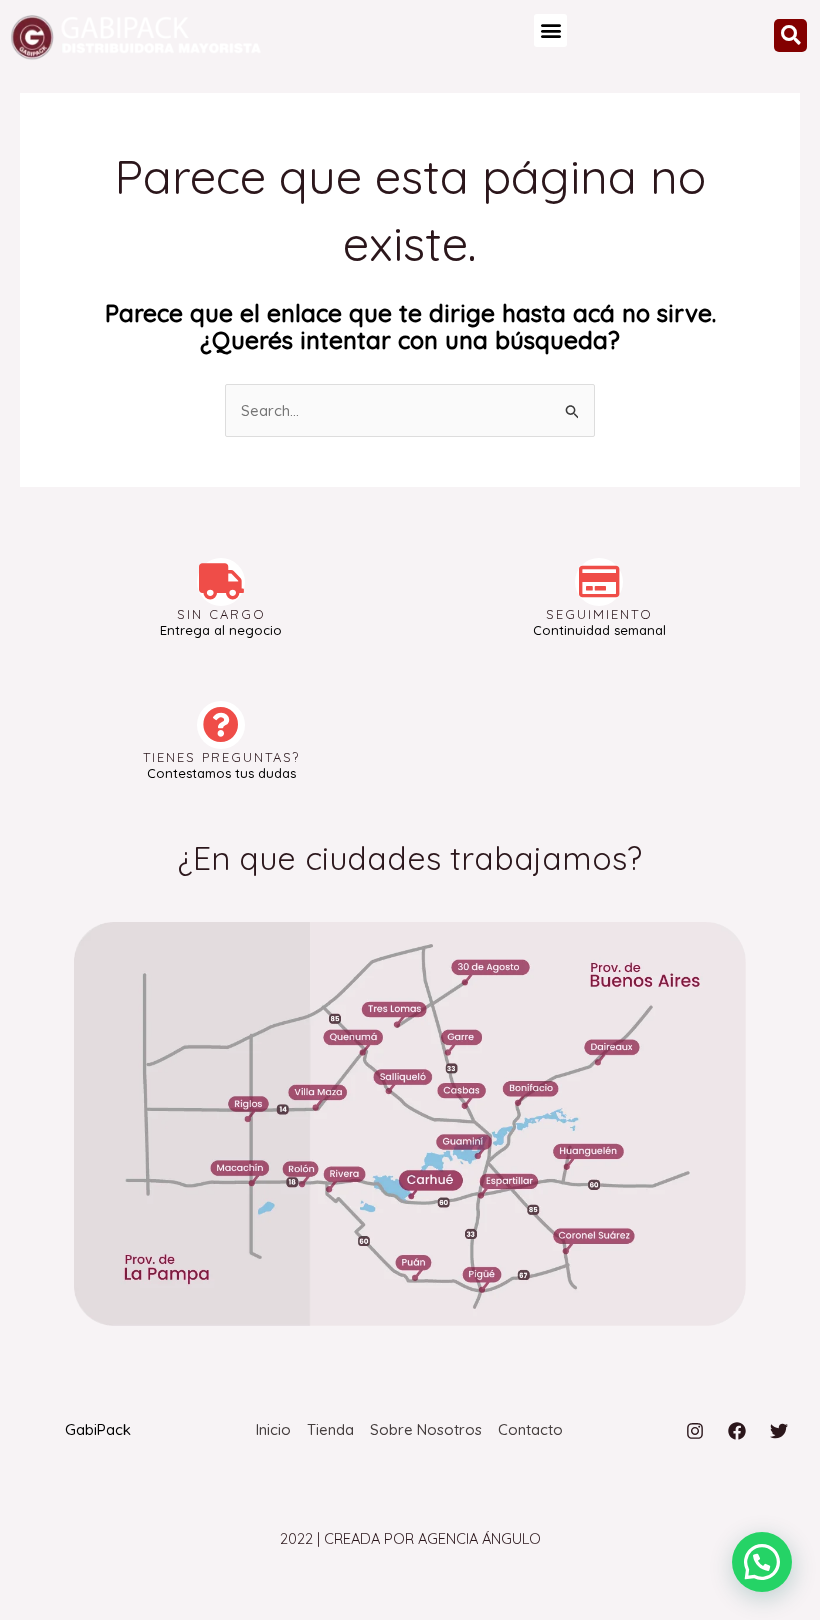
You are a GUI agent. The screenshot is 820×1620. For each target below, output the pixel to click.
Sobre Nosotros (426, 1429)
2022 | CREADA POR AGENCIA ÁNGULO (410, 1538)
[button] (550, 30)
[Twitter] (779, 1431)
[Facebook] (737, 1431)
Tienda (330, 1429)
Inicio (273, 1429)
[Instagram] (695, 1431)
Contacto (530, 1429)
